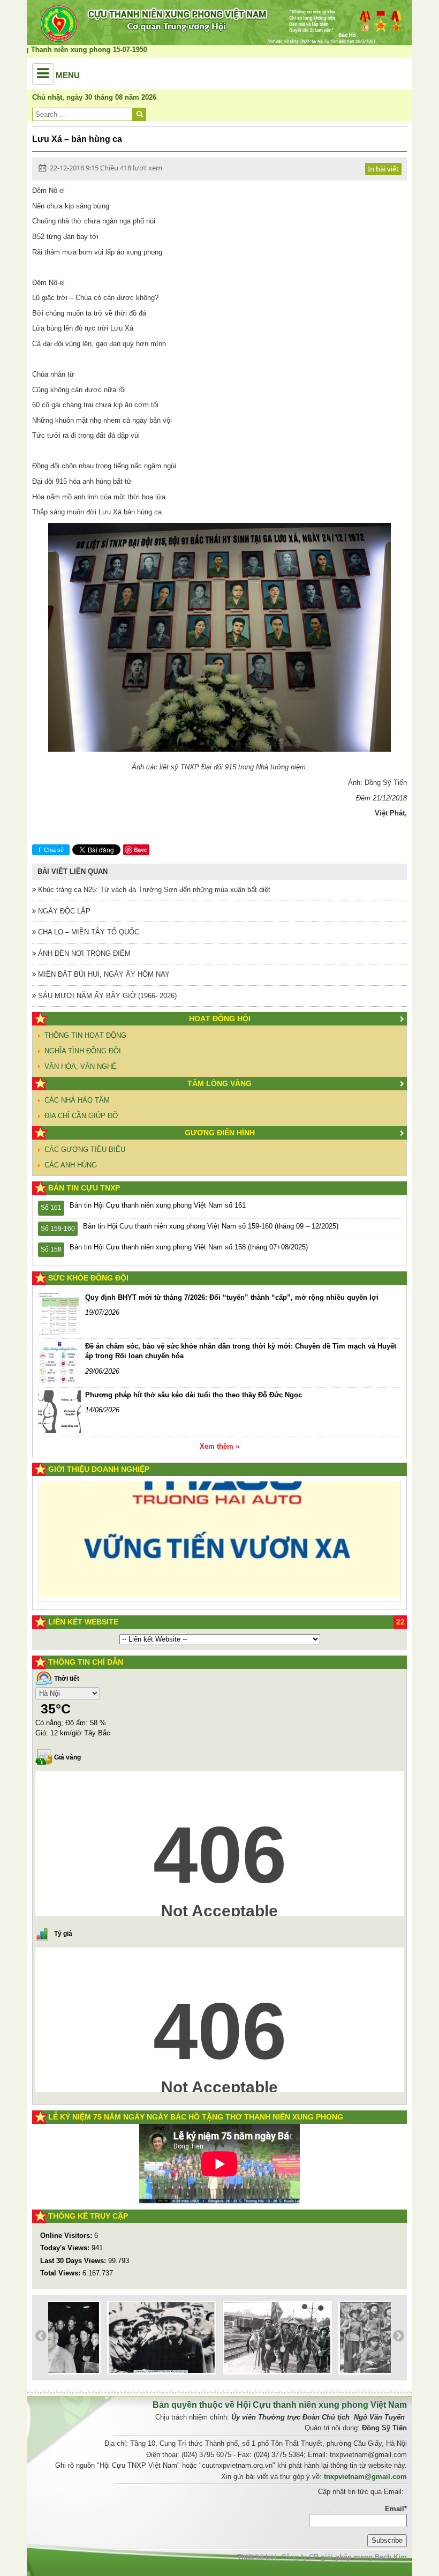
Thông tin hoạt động (85, 1035)
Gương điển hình (220, 1133)
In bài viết (383, 169)
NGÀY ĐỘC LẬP (63, 911)
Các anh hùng (71, 1165)
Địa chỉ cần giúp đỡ (81, 1116)
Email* (396, 2509)
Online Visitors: (67, 2236)
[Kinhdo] (136, 1512)
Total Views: (61, 2273)
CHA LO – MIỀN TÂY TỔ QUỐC (88, 932)
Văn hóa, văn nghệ (81, 1066)
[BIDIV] (205, 1568)
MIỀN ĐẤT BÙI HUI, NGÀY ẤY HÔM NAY (103, 974)
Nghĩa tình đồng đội (83, 1051)
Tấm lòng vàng (219, 1083)
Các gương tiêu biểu (85, 1150)
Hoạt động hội (220, 1019)
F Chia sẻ (51, 850)
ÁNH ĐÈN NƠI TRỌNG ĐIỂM (83, 953)
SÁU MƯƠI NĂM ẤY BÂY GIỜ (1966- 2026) (106, 996)
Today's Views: (66, 2248)
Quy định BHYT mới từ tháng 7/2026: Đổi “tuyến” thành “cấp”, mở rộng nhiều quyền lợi (232, 1297)
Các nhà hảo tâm (77, 1100)
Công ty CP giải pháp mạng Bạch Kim (344, 2557)
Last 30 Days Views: (74, 2261)
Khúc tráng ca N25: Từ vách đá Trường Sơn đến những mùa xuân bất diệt (153, 890)
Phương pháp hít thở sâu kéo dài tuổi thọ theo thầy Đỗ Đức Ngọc (194, 1395)
